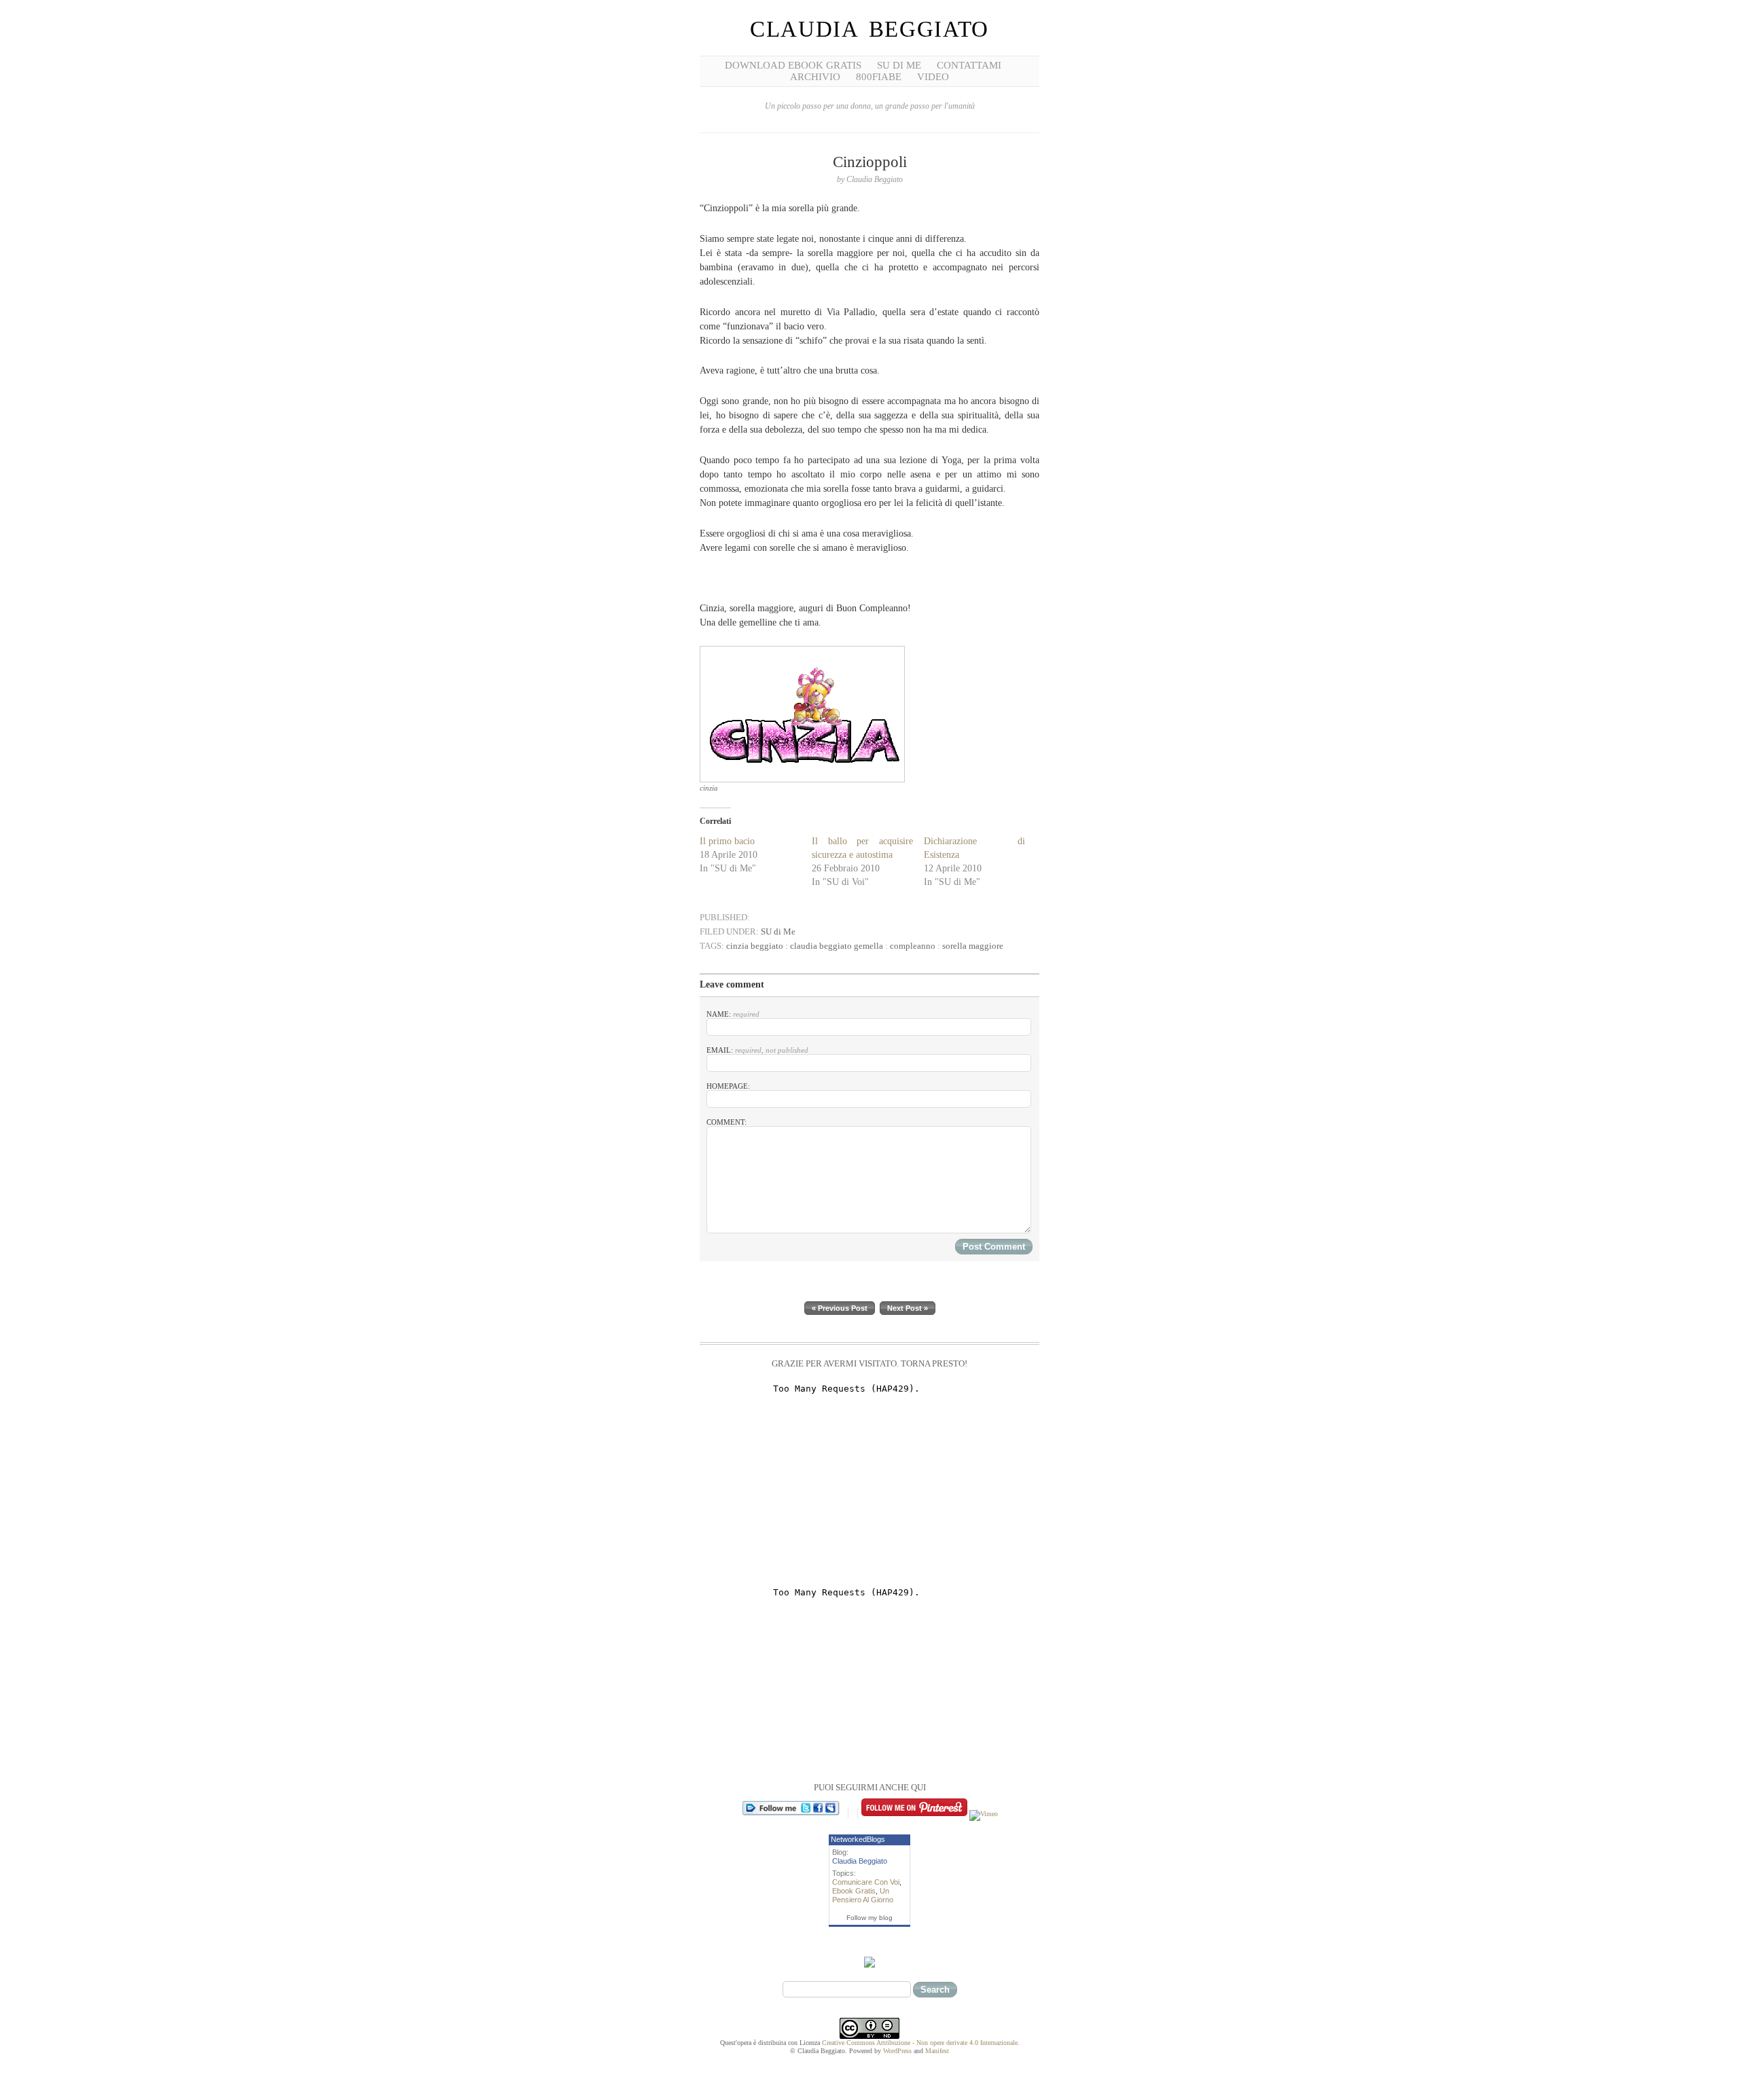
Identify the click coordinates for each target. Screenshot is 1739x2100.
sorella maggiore (973, 946)
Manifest (937, 2051)
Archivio (815, 77)
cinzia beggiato (755, 946)
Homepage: (728, 1086)
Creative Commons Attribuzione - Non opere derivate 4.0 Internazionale (920, 2043)
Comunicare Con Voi (866, 1882)
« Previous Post (840, 1308)
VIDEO (933, 77)
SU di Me (899, 65)
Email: (757, 1050)
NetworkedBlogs (858, 1839)
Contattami (969, 65)
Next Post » (908, 1308)
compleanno (913, 946)
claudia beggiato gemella (837, 946)
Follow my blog (869, 1918)
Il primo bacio (727, 841)
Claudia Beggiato (869, 29)
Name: (733, 1014)
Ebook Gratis (854, 1891)
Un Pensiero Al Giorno (863, 1895)
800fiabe (879, 77)
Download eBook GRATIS (793, 65)
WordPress (897, 2051)
